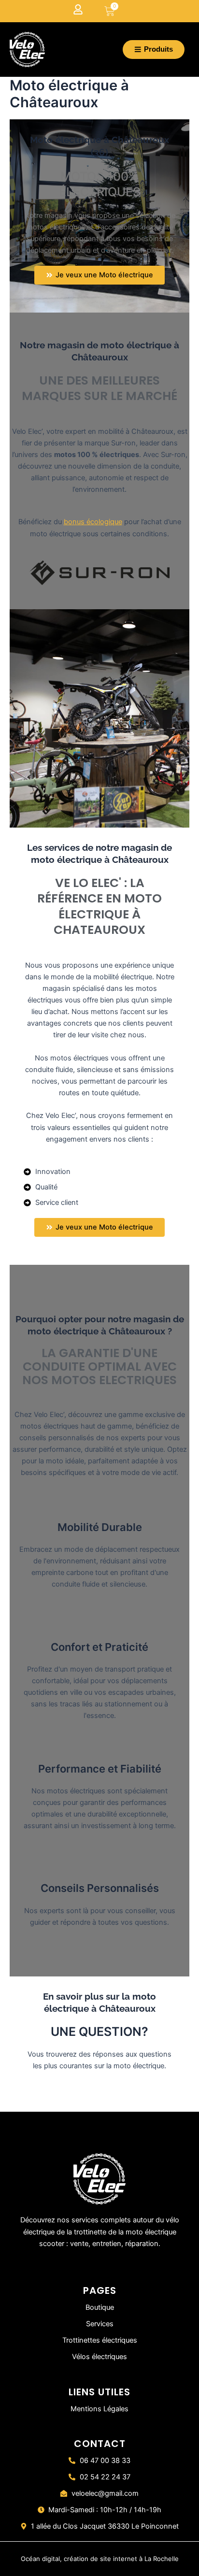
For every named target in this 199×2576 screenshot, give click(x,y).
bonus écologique (93, 522)
